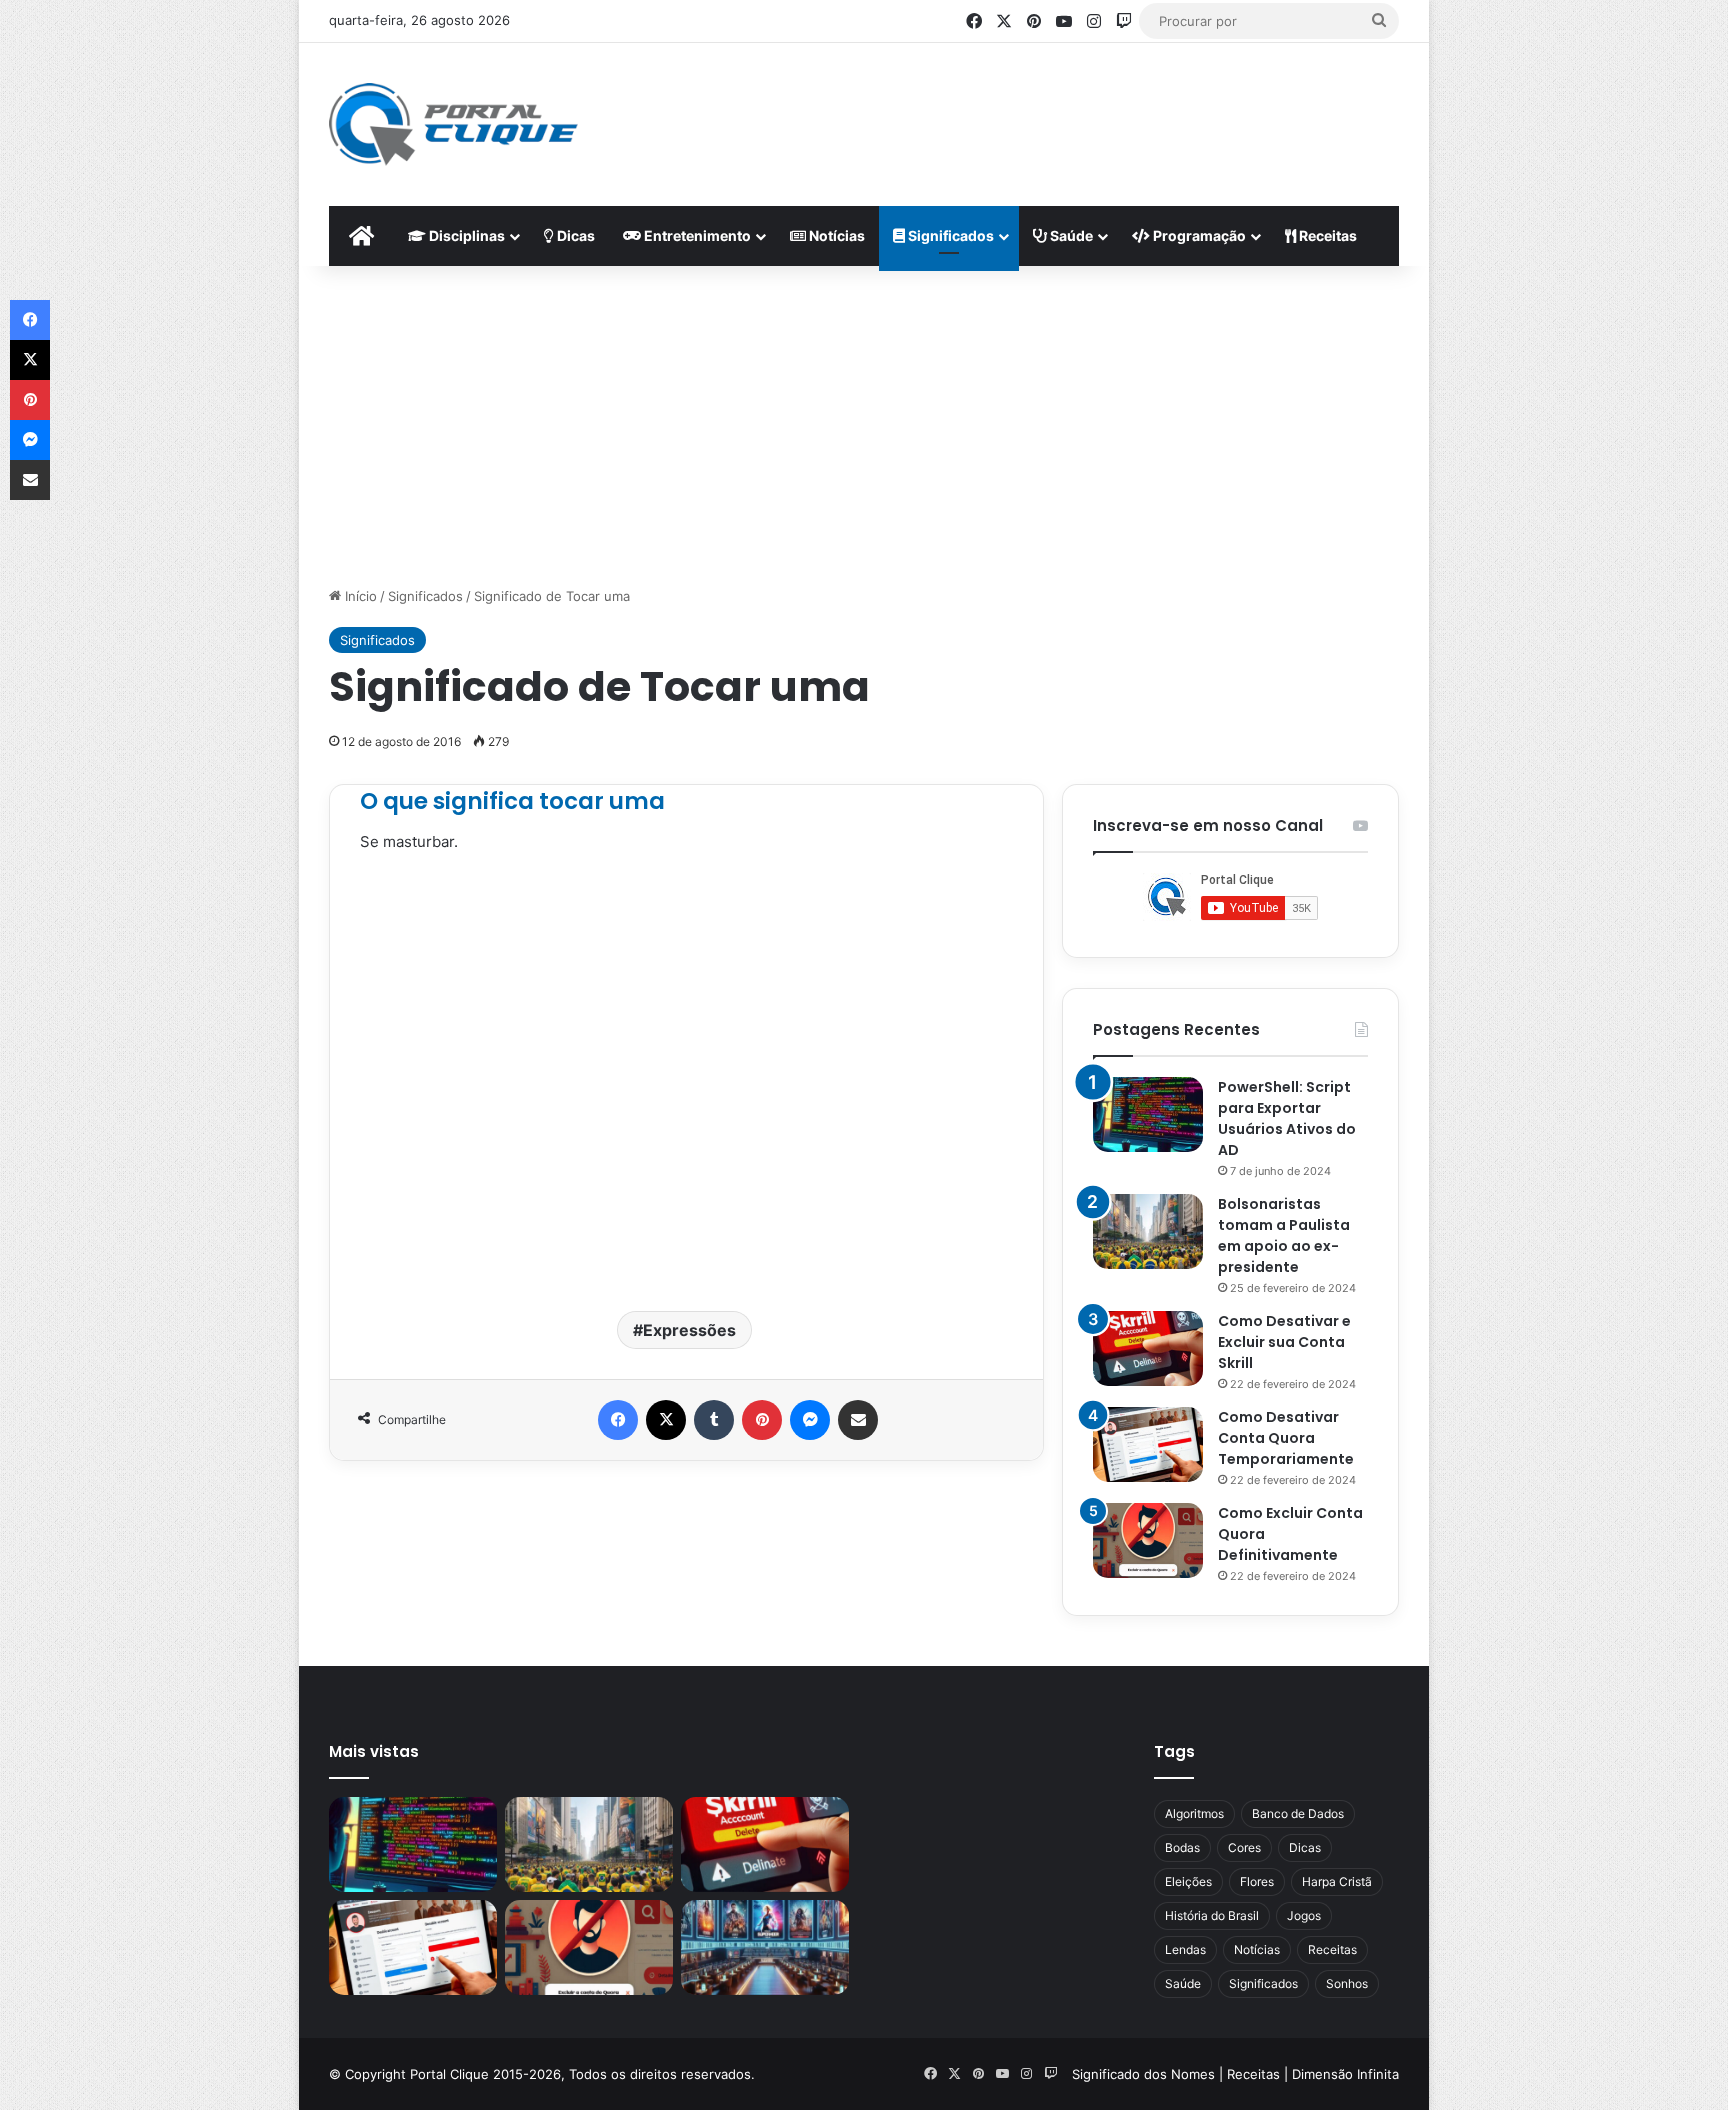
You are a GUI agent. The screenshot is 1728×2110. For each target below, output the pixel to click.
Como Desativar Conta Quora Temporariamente (1286, 1438)
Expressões (689, 1330)
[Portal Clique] (453, 124)
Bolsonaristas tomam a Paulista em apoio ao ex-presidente (1284, 1235)
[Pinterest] (762, 1420)
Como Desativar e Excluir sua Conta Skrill (1284, 1342)
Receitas (1326, 235)
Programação (1198, 235)
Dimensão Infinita (1345, 2074)
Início (359, 596)
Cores (1244, 1847)
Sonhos (1347, 1983)
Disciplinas (465, 235)
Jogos (1304, 1915)
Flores (1257, 1881)
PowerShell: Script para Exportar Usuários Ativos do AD (1287, 1118)
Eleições (1188, 1881)
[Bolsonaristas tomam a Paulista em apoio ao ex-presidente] (1148, 1231)
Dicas (574, 235)
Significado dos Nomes (1143, 2074)
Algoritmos (1194, 1813)
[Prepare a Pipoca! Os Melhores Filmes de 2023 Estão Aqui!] (765, 1947)
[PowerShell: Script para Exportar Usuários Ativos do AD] (1148, 1114)
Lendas (1185, 1949)
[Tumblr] (714, 1420)
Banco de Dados (1298, 1813)
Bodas (1182, 1847)
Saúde (1070, 235)
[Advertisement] (1060, 108)
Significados (949, 235)
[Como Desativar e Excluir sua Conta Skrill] (1148, 1348)
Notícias (835, 235)
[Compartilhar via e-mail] (858, 1420)
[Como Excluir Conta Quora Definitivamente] (1148, 1540)
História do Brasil (1212, 1915)
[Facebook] (618, 1420)
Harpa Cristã (1337, 1881)
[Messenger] (810, 1420)
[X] (666, 1420)
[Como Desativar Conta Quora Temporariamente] (1148, 1444)
